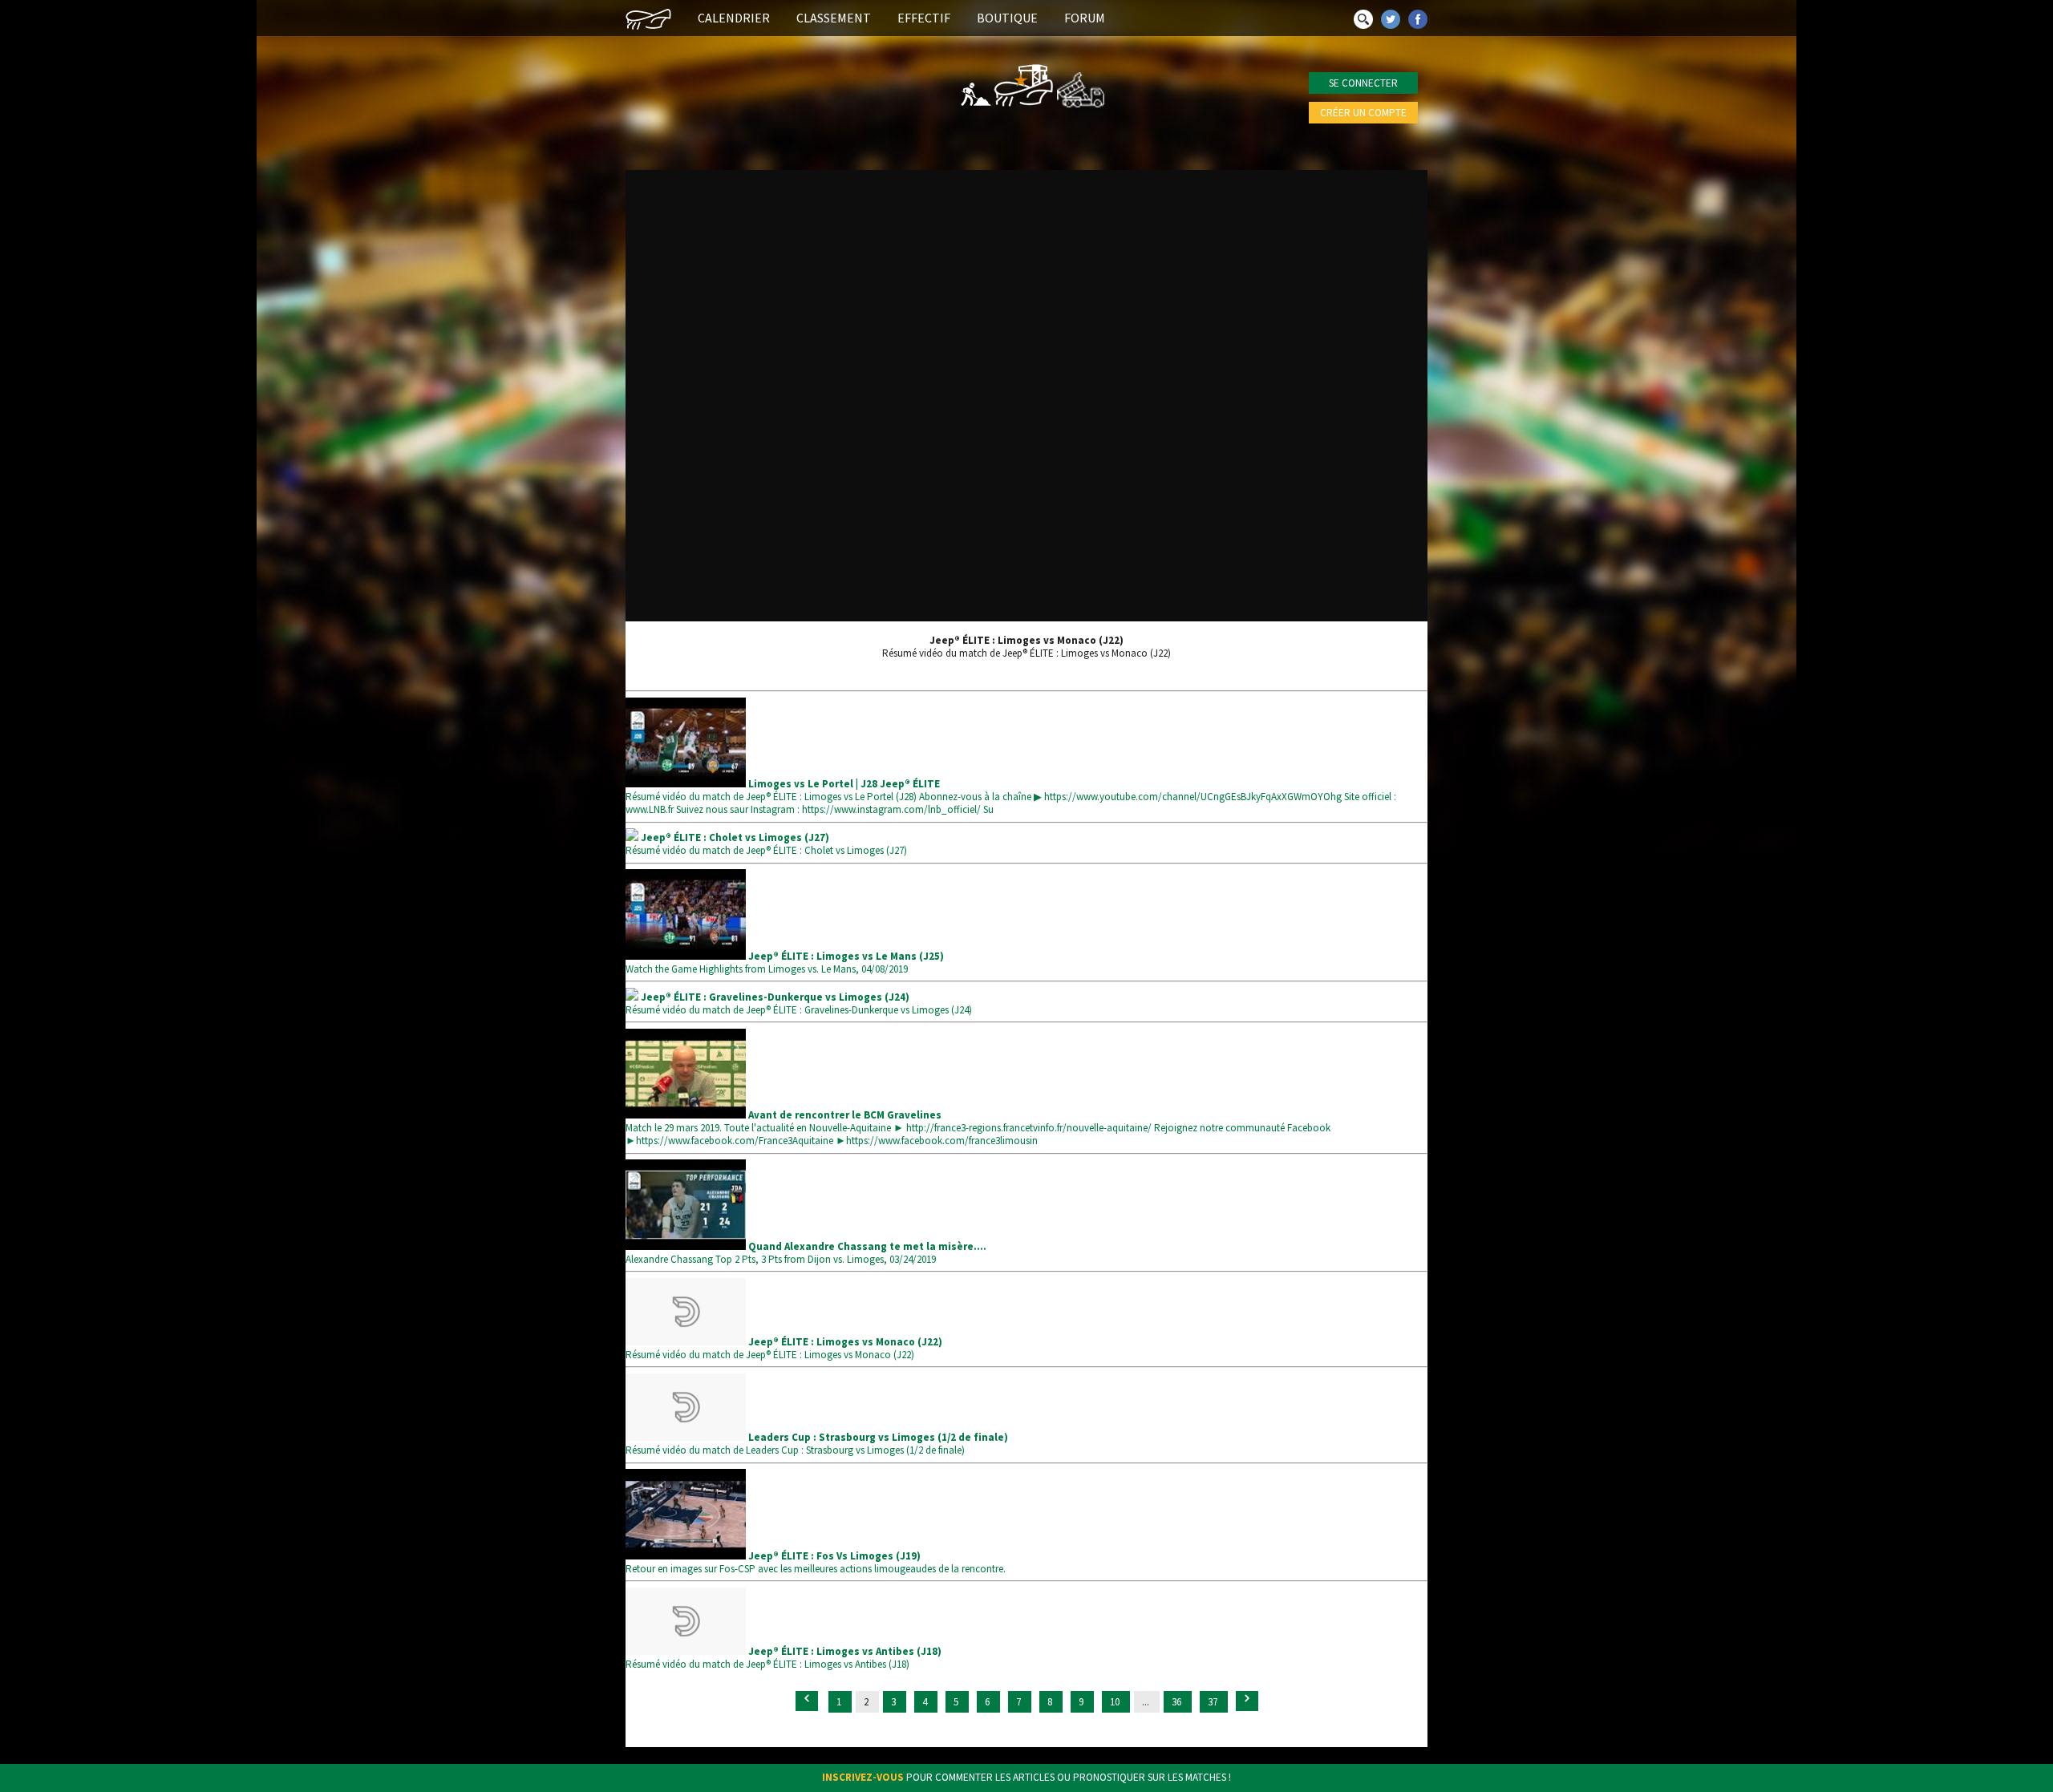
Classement (834, 18)
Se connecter (1363, 83)
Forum (1085, 18)
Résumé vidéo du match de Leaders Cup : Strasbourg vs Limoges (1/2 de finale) (817, 1444)
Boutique (1007, 18)
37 (1214, 1702)
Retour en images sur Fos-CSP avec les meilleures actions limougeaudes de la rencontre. (816, 1562)
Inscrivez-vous (863, 1777)
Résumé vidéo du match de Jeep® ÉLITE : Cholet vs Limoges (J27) (766, 844)
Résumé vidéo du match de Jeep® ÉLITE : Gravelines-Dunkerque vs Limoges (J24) (799, 1003)
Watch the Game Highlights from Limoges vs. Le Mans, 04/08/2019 (785, 963)
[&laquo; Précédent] (807, 1701)
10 (1116, 1702)
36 (1178, 1702)
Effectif (924, 18)
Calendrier (734, 18)
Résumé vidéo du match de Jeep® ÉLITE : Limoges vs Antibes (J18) (784, 1658)
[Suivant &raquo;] (1247, 1701)
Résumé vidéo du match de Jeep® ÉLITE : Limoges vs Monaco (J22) (784, 1348)
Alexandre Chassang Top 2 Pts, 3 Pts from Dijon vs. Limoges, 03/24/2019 (806, 1253)
